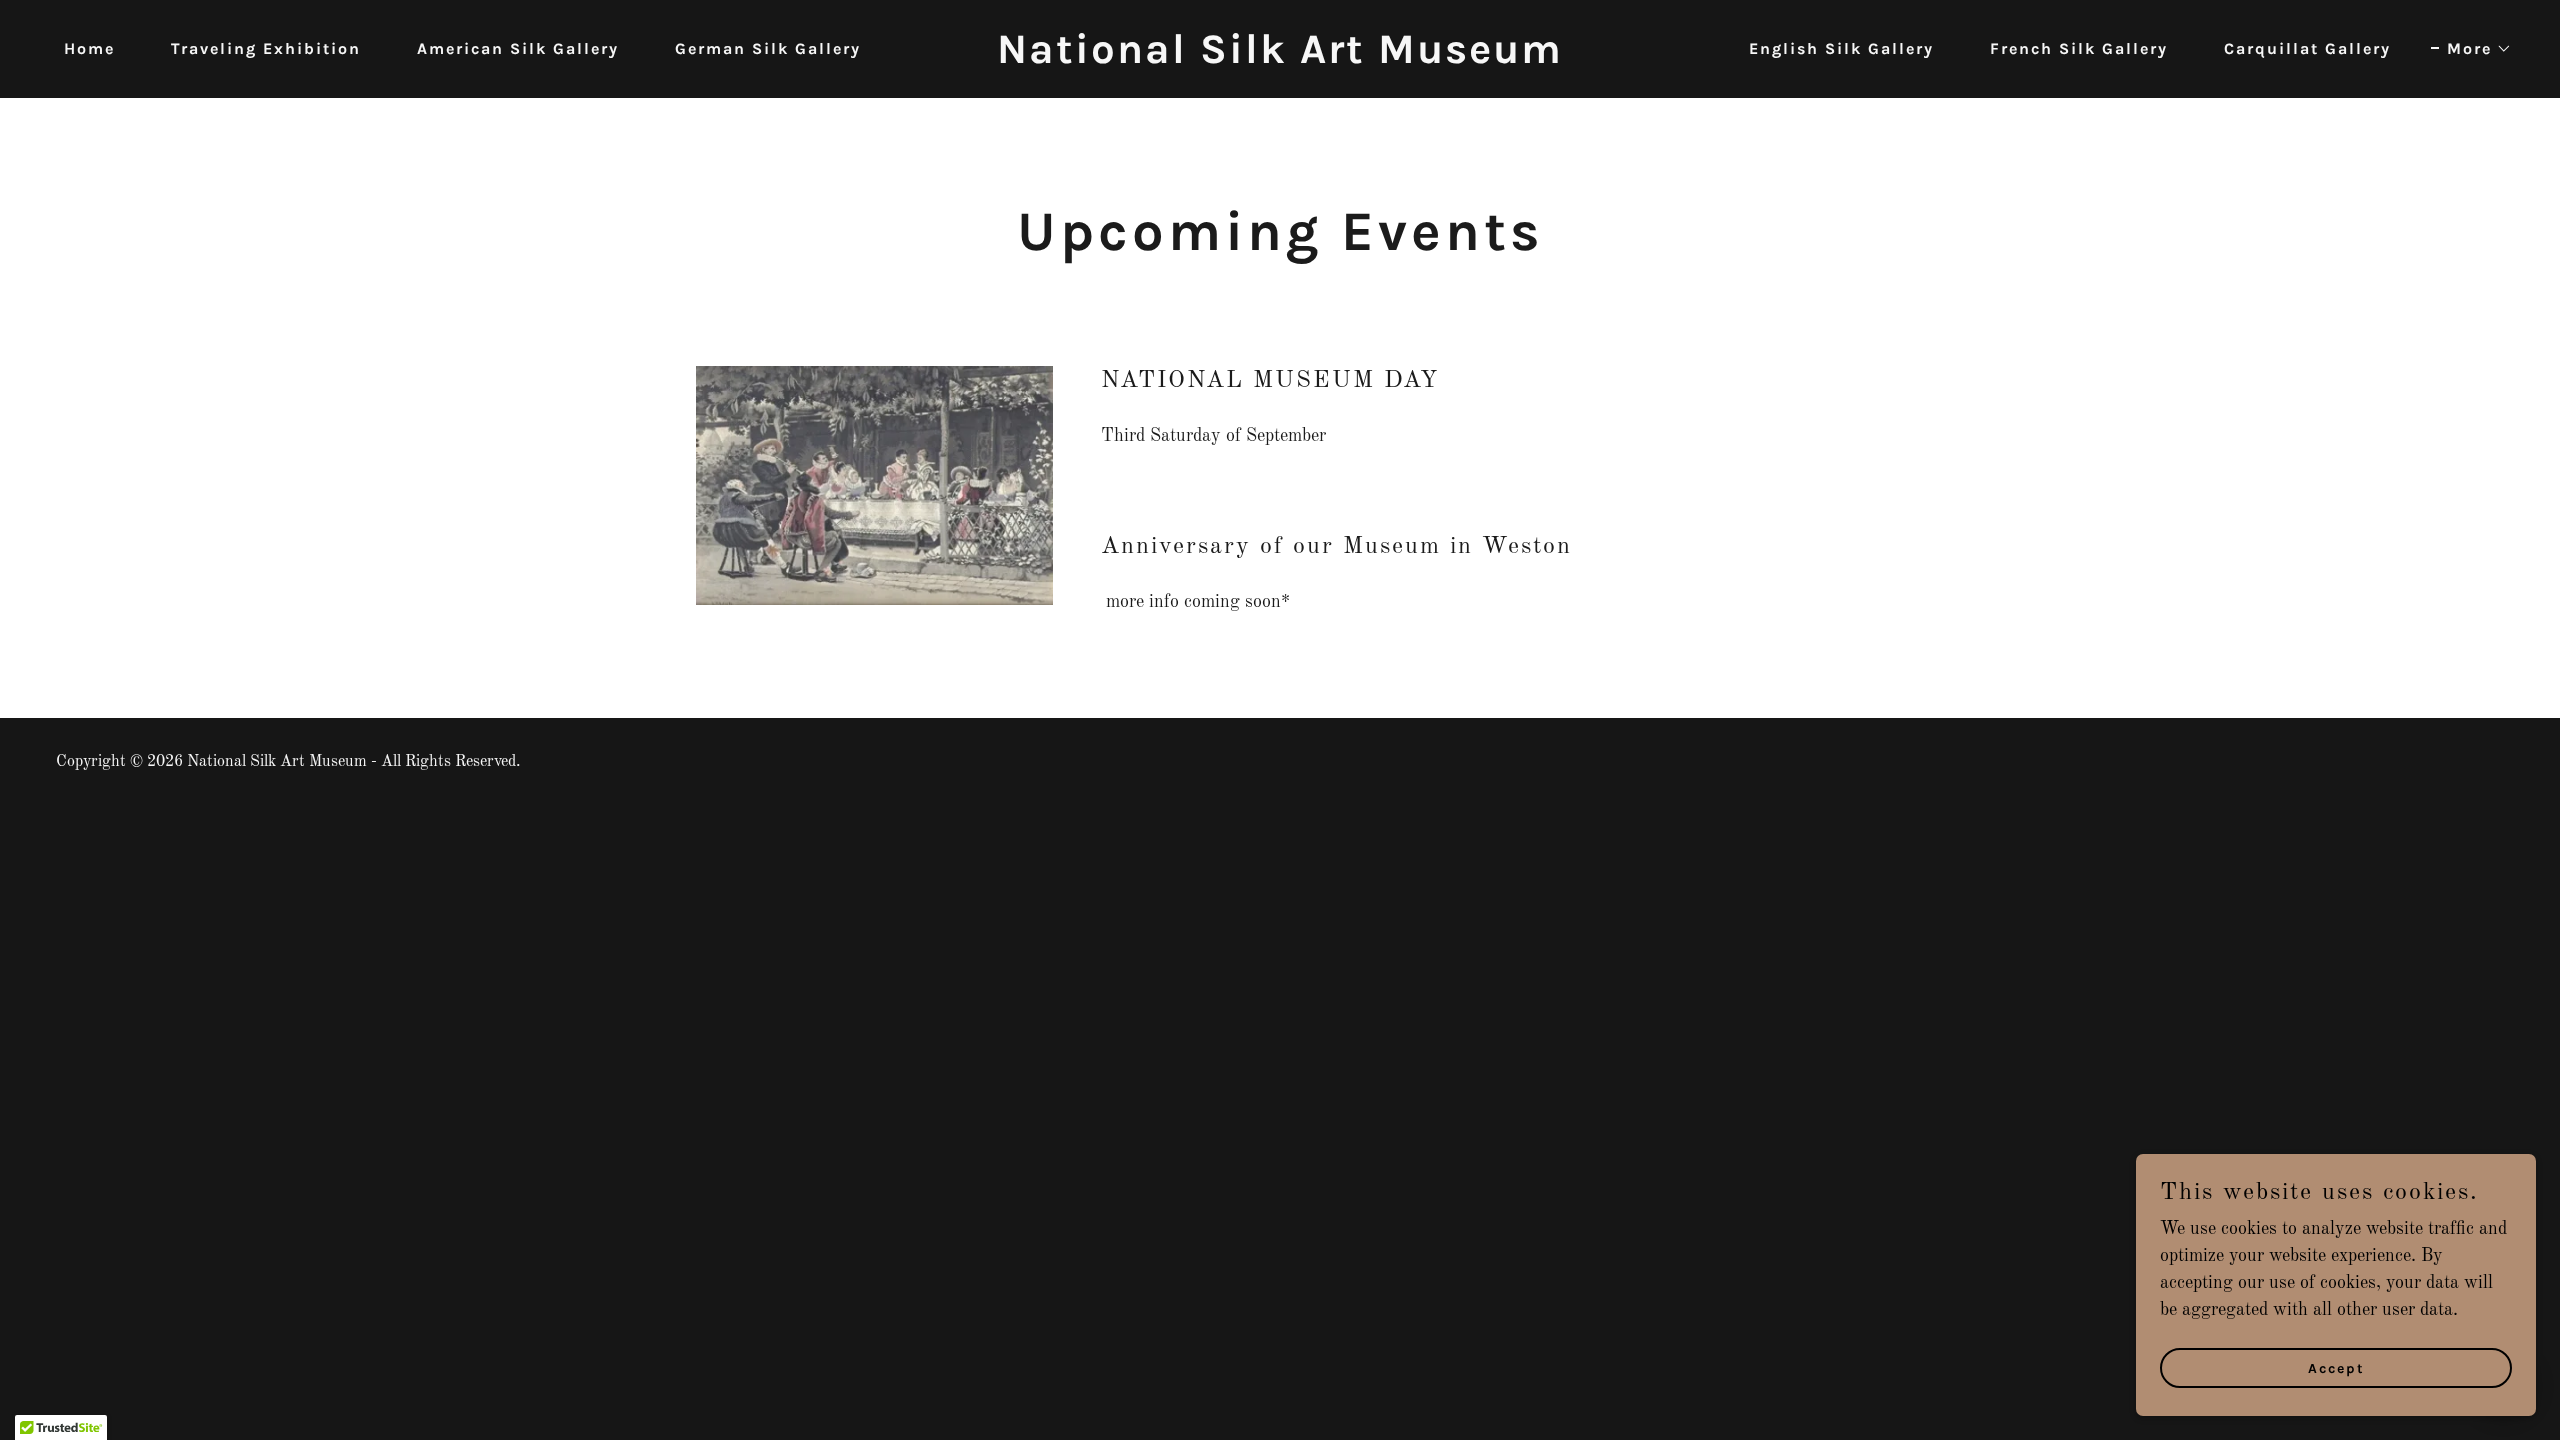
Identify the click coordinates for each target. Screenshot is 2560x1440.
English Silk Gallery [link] (1841, 48)
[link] (1279, 58)
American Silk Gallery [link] (518, 48)
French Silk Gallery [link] (2079, 48)
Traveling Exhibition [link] (266, 48)
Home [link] (89, 48)
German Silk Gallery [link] (768, 48)
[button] (2471, 49)
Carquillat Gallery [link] (2307, 48)
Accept (2336, 1368)
